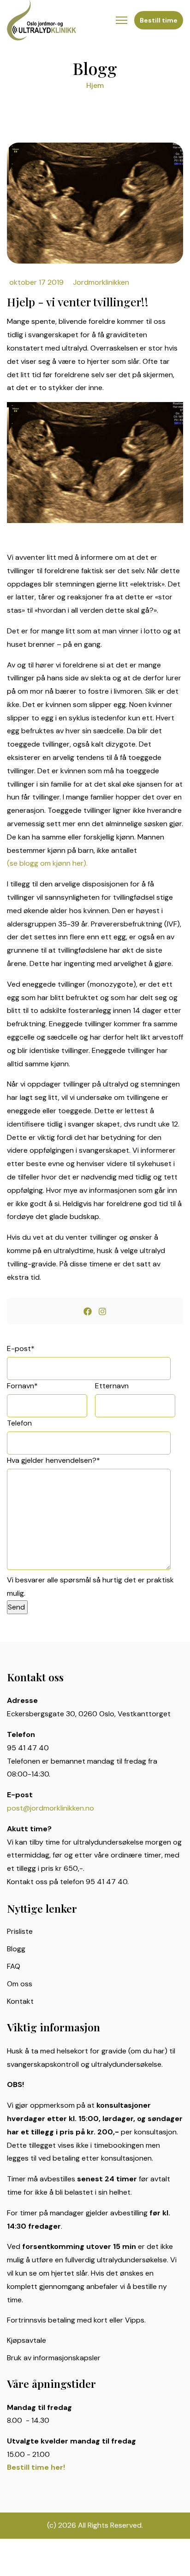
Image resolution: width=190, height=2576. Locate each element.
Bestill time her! (36, 2467)
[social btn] (88, 1311)
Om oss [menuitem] (20, 1984)
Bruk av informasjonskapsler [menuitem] (54, 2358)
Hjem (95, 86)
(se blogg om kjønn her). (47, 863)
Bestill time (159, 20)
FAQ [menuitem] (14, 1966)
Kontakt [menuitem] (20, 2001)
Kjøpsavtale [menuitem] (27, 2340)
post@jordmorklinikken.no (50, 1808)
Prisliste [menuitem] (20, 1931)
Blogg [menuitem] (16, 1949)
